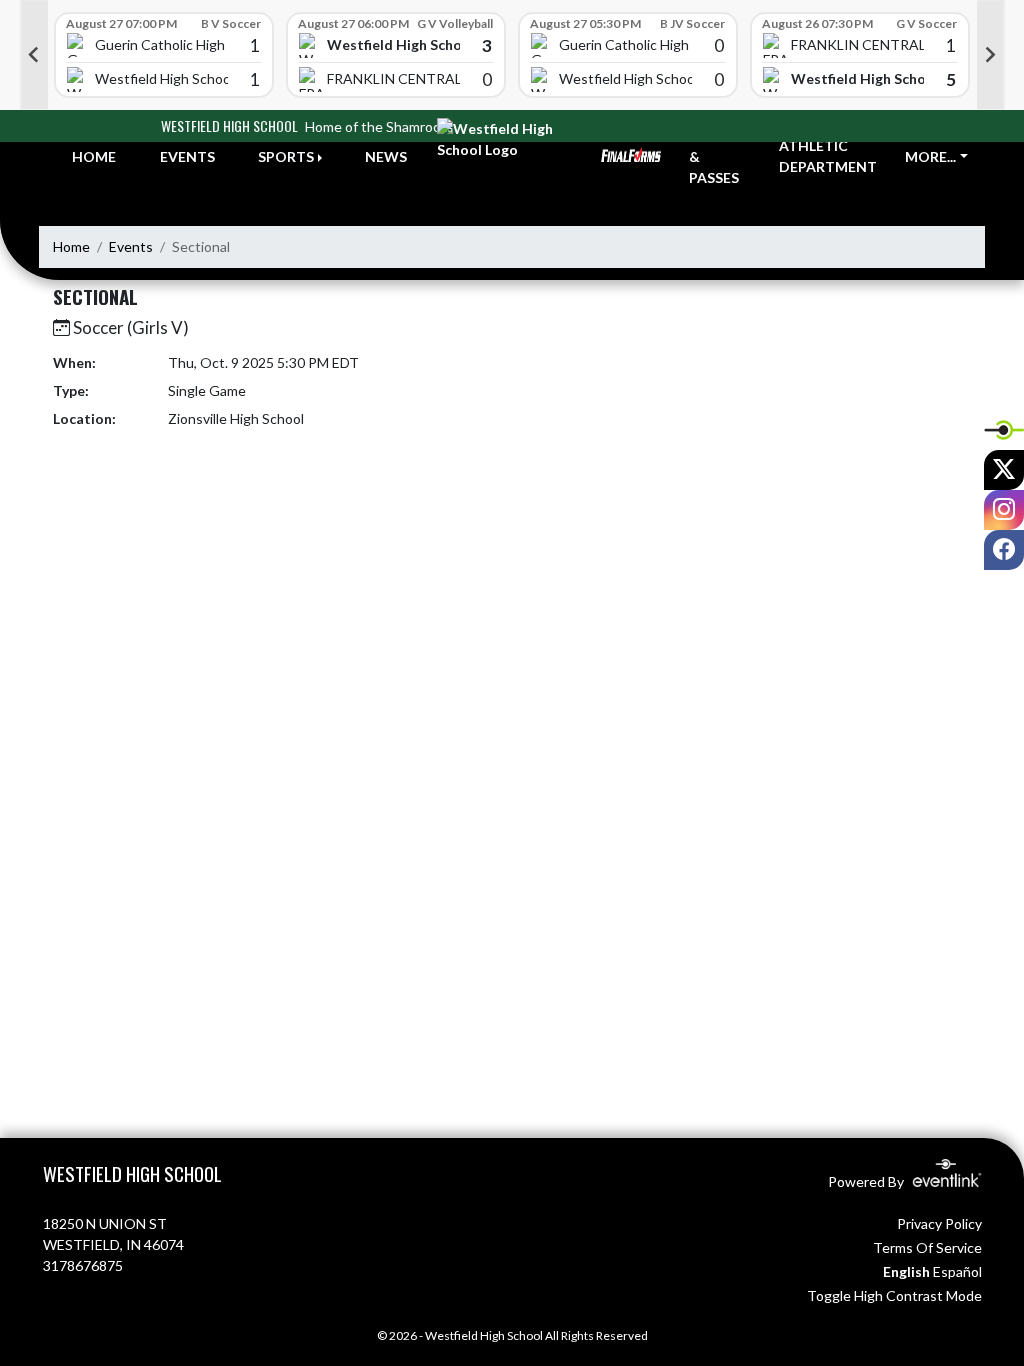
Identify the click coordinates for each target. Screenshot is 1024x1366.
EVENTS (187, 156)
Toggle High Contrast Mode (894, 1295)
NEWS (386, 156)
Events (131, 246)
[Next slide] (991, 55)
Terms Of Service (927, 1247)
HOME (94, 156)
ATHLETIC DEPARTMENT (828, 156)
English (906, 1271)
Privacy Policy (939, 1223)
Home (71, 246)
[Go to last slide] (34, 55)
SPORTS (286, 156)
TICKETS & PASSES (719, 156)
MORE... (930, 156)
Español (957, 1271)
